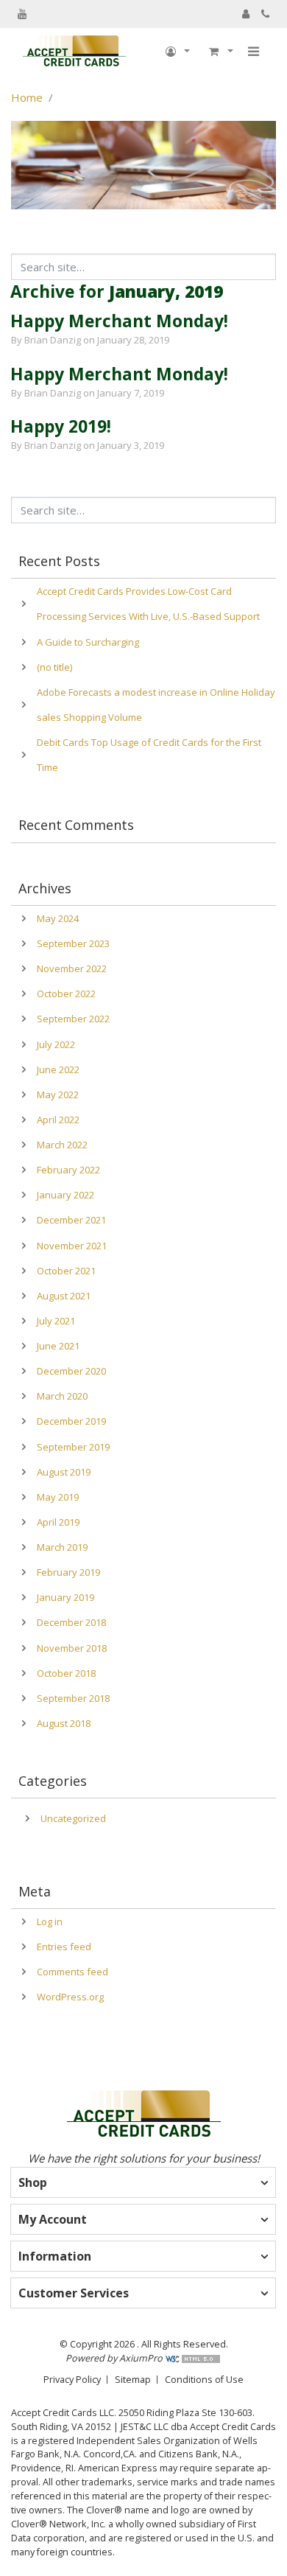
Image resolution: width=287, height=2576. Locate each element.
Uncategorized (73, 1818)
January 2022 (65, 1195)
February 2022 (68, 1170)
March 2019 (62, 1547)
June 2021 (58, 1346)
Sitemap (133, 2379)
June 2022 (58, 1069)
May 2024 (58, 918)
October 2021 (66, 1271)
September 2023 (73, 943)
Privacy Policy (72, 2379)
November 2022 (72, 968)
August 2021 (64, 1296)
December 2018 (71, 1622)
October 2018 (66, 1673)
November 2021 (72, 1246)
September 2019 (73, 1447)
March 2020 (62, 1396)
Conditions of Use (204, 2379)
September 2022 (73, 1019)
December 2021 (71, 1220)
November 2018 (72, 1648)
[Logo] (74, 52)
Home (27, 97)
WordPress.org (70, 1997)
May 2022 (58, 1095)
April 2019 (58, 1522)
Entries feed (64, 1947)
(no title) (54, 667)
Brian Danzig (53, 340)
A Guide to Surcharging (88, 642)
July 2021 (56, 1321)
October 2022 (66, 994)
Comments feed (72, 1972)
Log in (50, 1921)
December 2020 (71, 1371)
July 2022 (56, 1044)
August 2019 (64, 1472)
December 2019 (71, 1421)
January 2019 (65, 1597)
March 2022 (62, 1145)
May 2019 (58, 1497)
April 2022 (58, 1120)
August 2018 (64, 1723)
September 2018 (73, 1698)
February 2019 (68, 1572)
